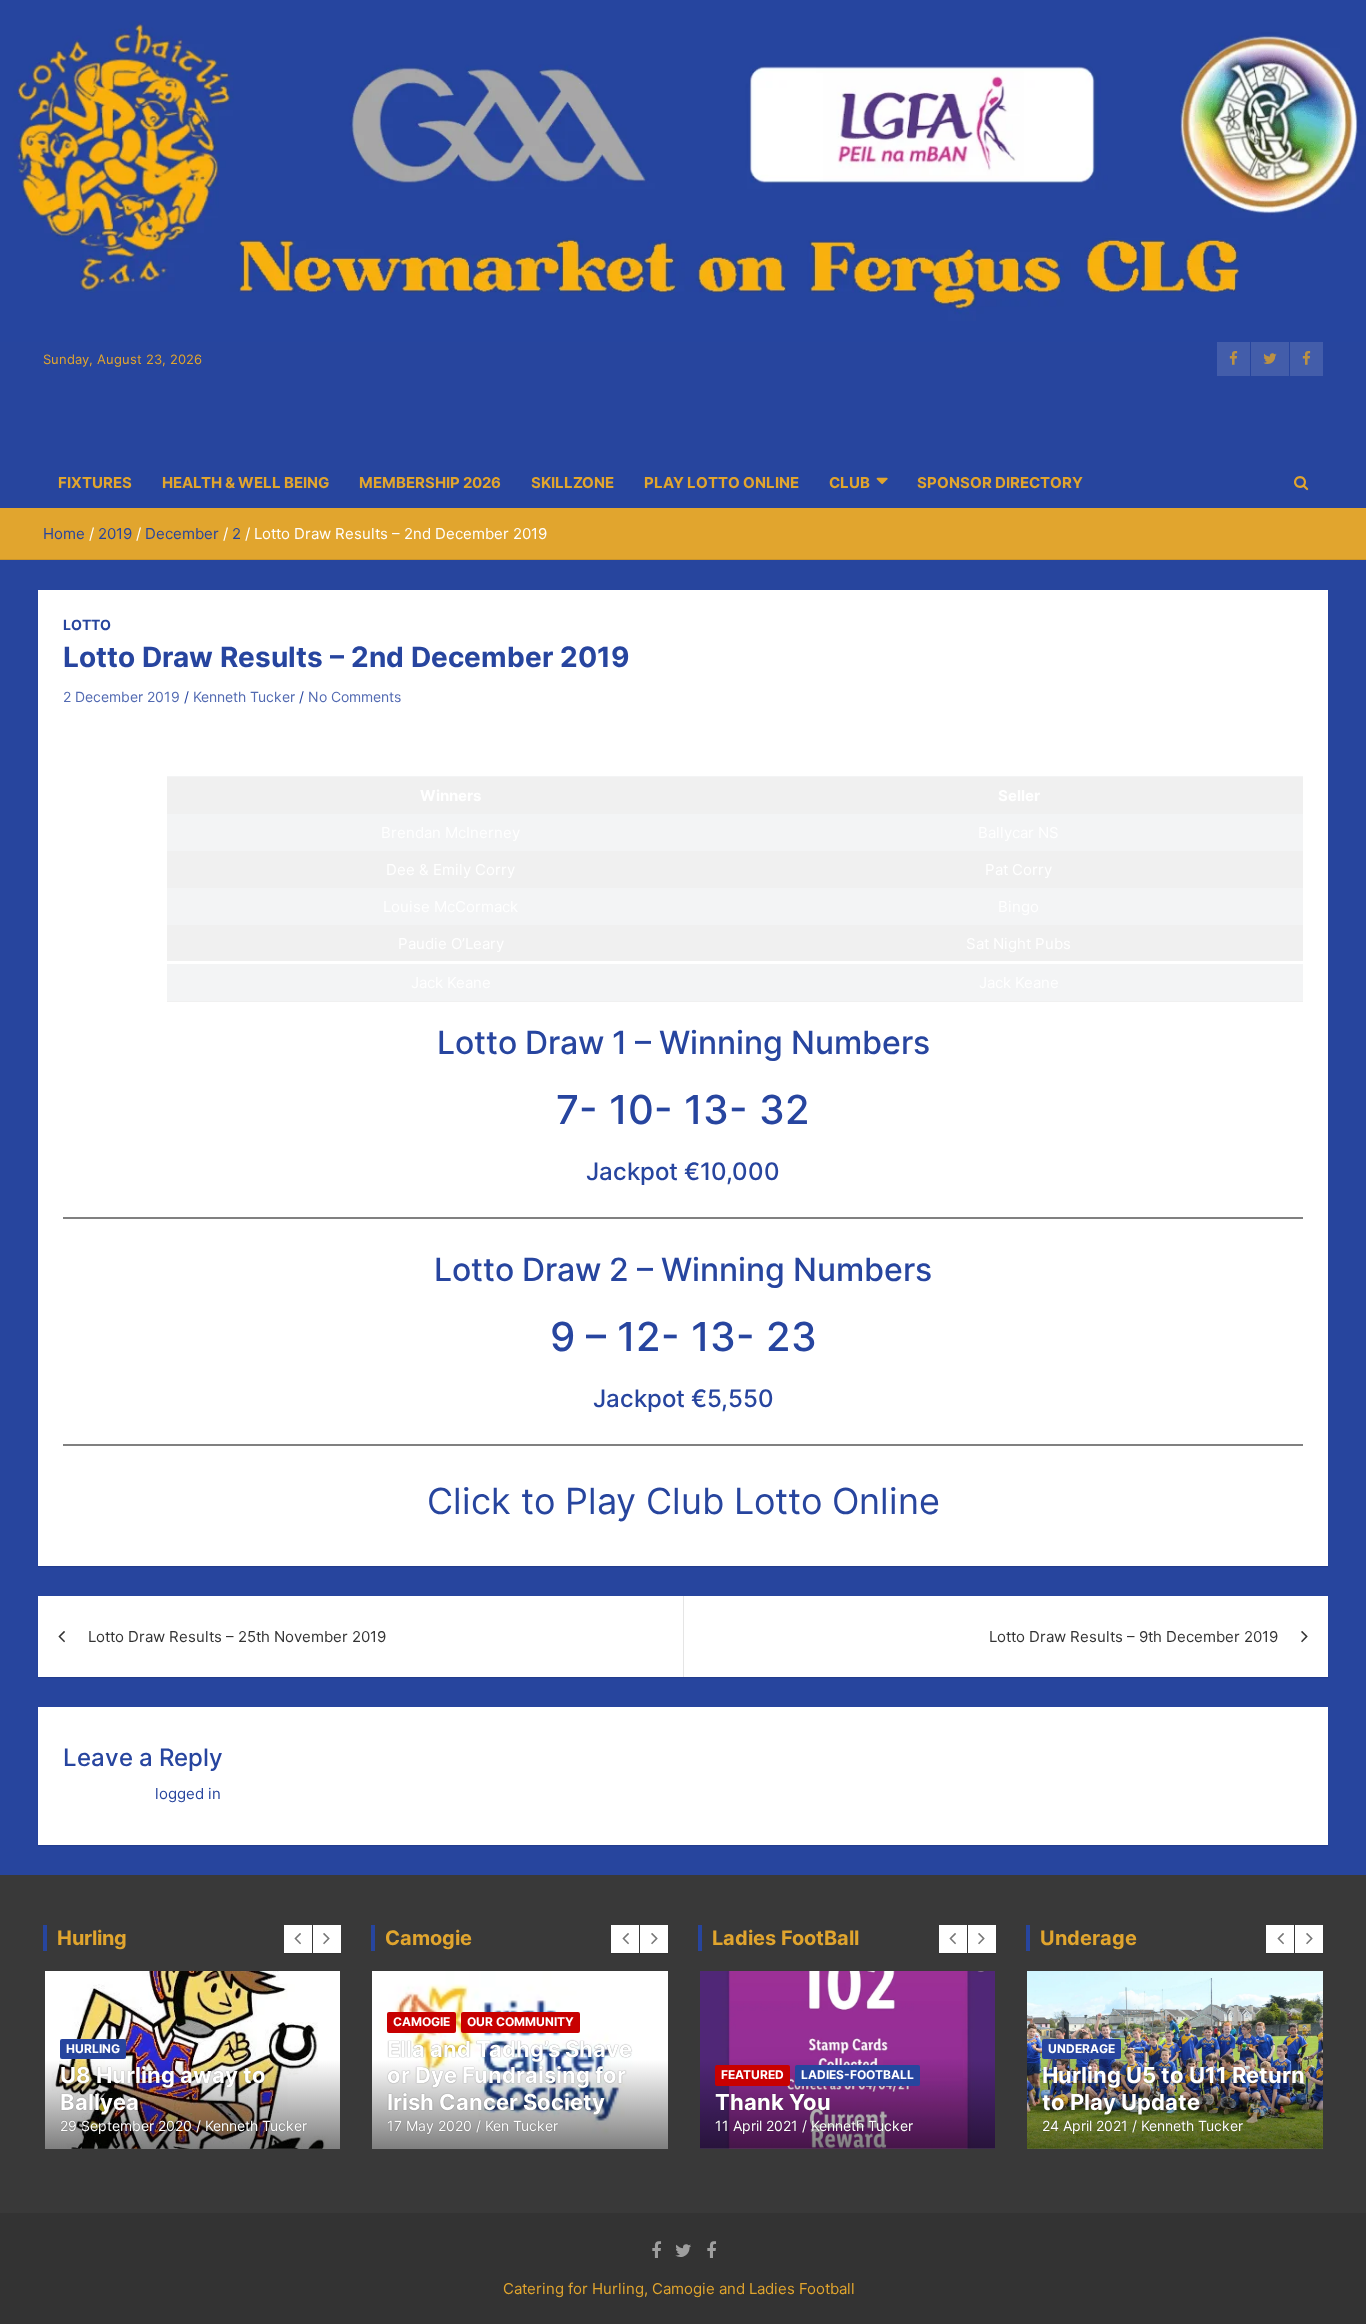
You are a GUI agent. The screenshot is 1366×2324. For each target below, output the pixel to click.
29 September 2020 (126, 2125)
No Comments (354, 696)
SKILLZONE (572, 482)
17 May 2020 (429, 2125)
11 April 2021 (756, 2125)
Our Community (520, 2021)
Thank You (773, 2102)
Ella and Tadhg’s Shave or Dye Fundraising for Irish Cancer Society (509, 2075)
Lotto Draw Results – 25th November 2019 (237, 1636)
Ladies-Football (857, 2074)
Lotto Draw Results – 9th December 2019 (1133, 1636)
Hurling (93, 2048)
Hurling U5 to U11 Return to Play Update (1173, 2088)
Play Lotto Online (721, 482)
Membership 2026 (430, 482)
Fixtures (95, 482)
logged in (188, 1793)
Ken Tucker (521, 2125)
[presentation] (298, 1939)
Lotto (87, 624)
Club (849, 482)
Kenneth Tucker (244, 696)
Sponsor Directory (1000, 482)
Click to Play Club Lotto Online (683, 1501)
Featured (752, 2074)
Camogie (421, 2021)
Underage (1081, 2048)
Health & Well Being (245, 482)
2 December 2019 (121, 696)
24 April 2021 (1085, 2125)
